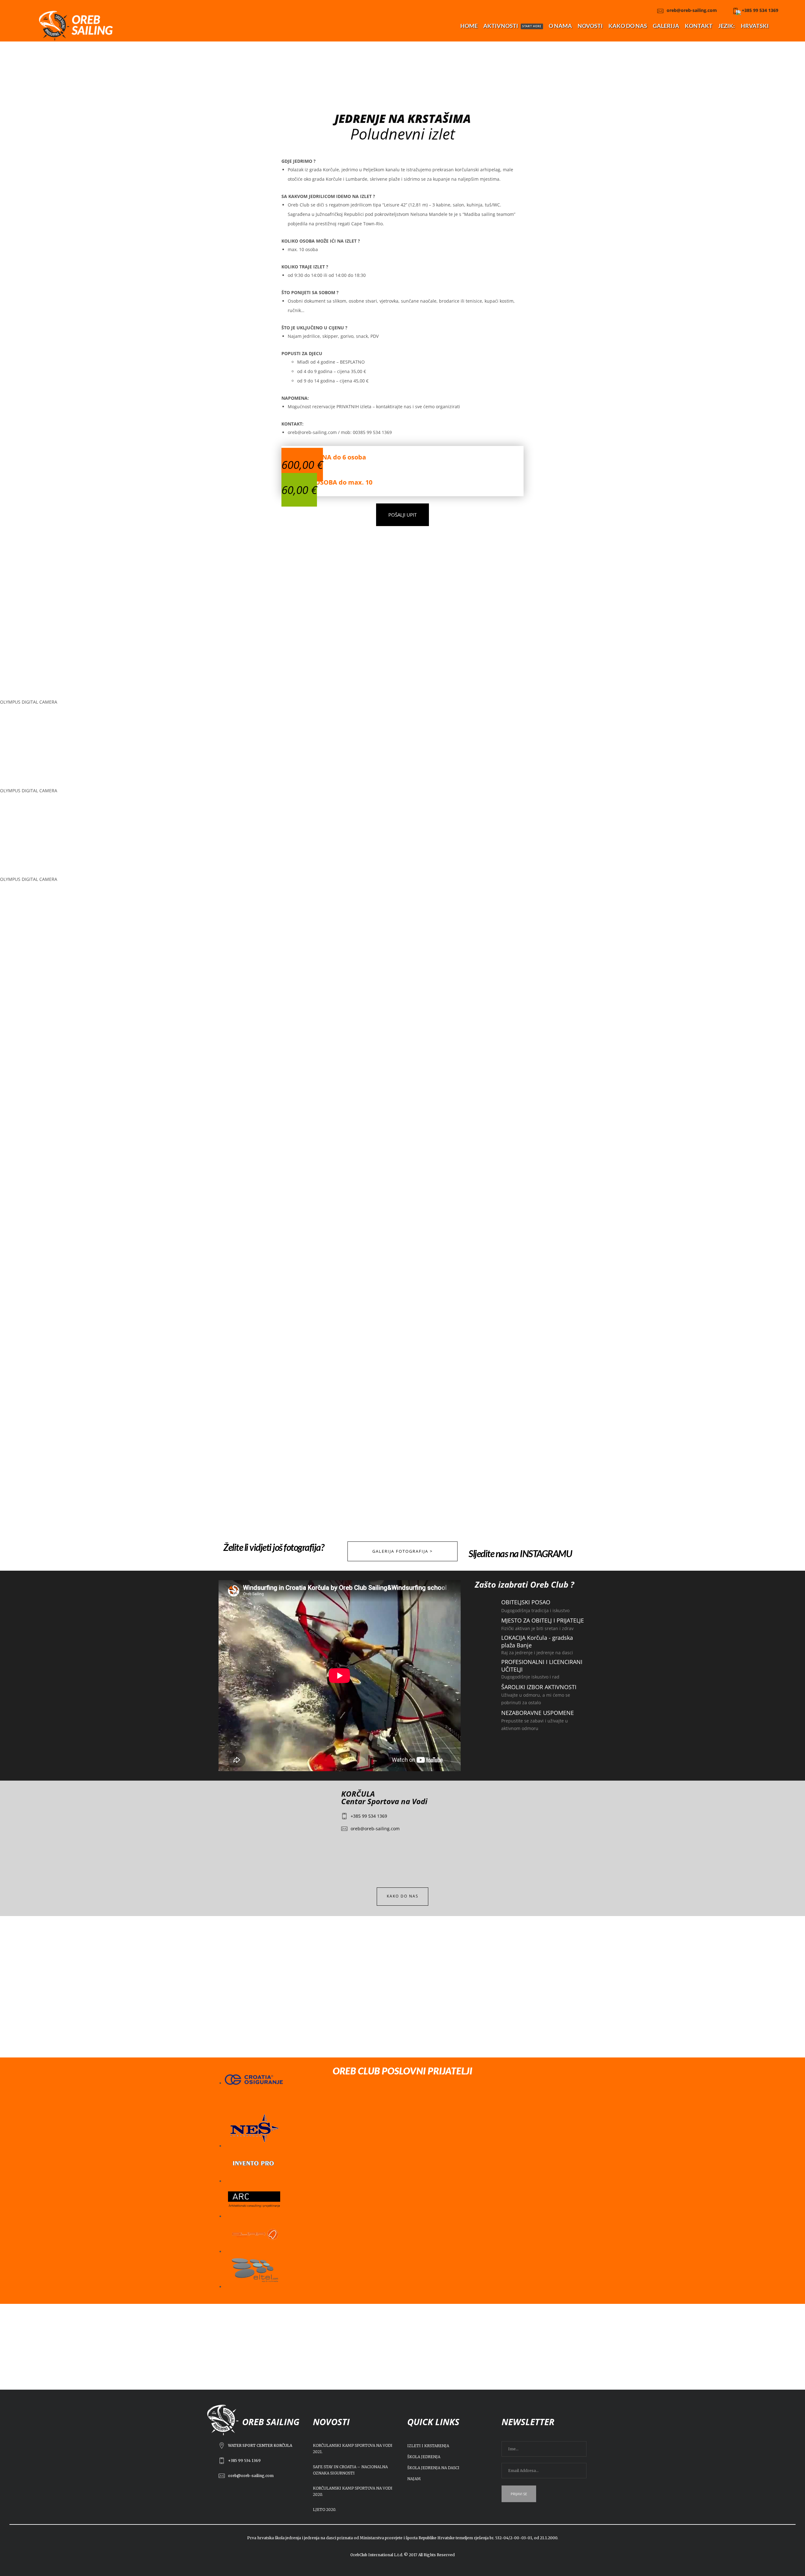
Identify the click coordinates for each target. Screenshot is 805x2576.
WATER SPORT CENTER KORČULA (260, 2445)
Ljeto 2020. (325, 2510)
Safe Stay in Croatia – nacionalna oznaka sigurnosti (350, 2470)
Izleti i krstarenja (428, 2446)
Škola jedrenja (424, 2457)
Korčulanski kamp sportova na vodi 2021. (353, 2449)
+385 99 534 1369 (369, 1816)
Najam (414, 2479)
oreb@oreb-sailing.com (375, 1829)
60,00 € (299, 490)
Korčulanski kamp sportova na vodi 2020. (353, 2491)
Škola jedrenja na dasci (433, 2468)
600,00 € (302, 465)
